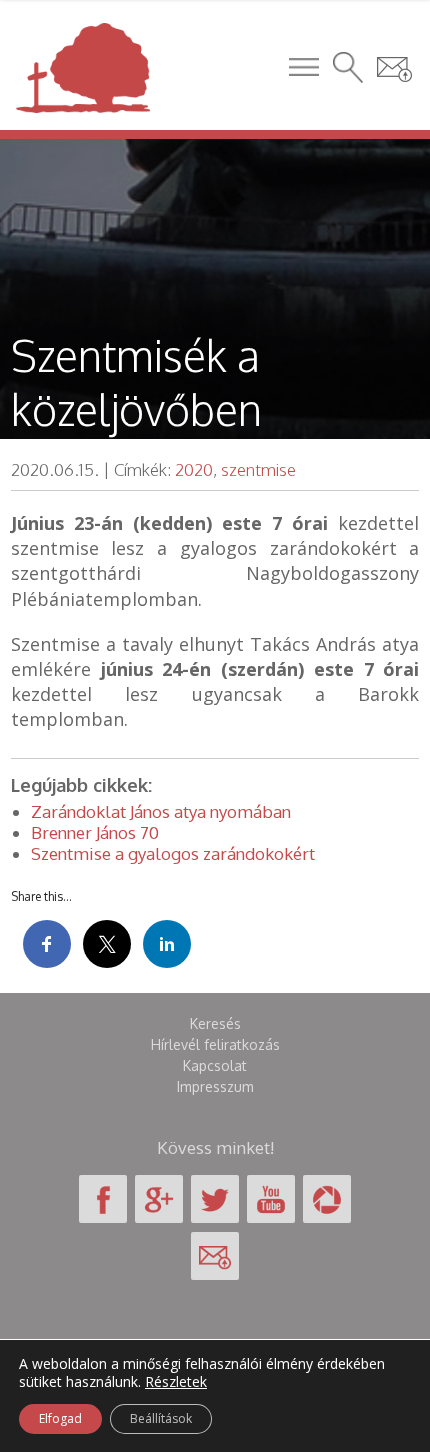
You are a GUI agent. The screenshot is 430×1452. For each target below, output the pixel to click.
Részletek (176, 1382)
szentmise (258, 469)
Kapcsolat (215, 1065)
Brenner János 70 (95, 832)
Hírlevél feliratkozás (215, 1044)
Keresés (215, 1023)
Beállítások (161, 1418)
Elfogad (60, 1418)
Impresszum (215, 1086)
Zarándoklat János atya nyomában (161, 811)
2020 (194, 469)
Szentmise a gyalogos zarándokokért (173, 853)
